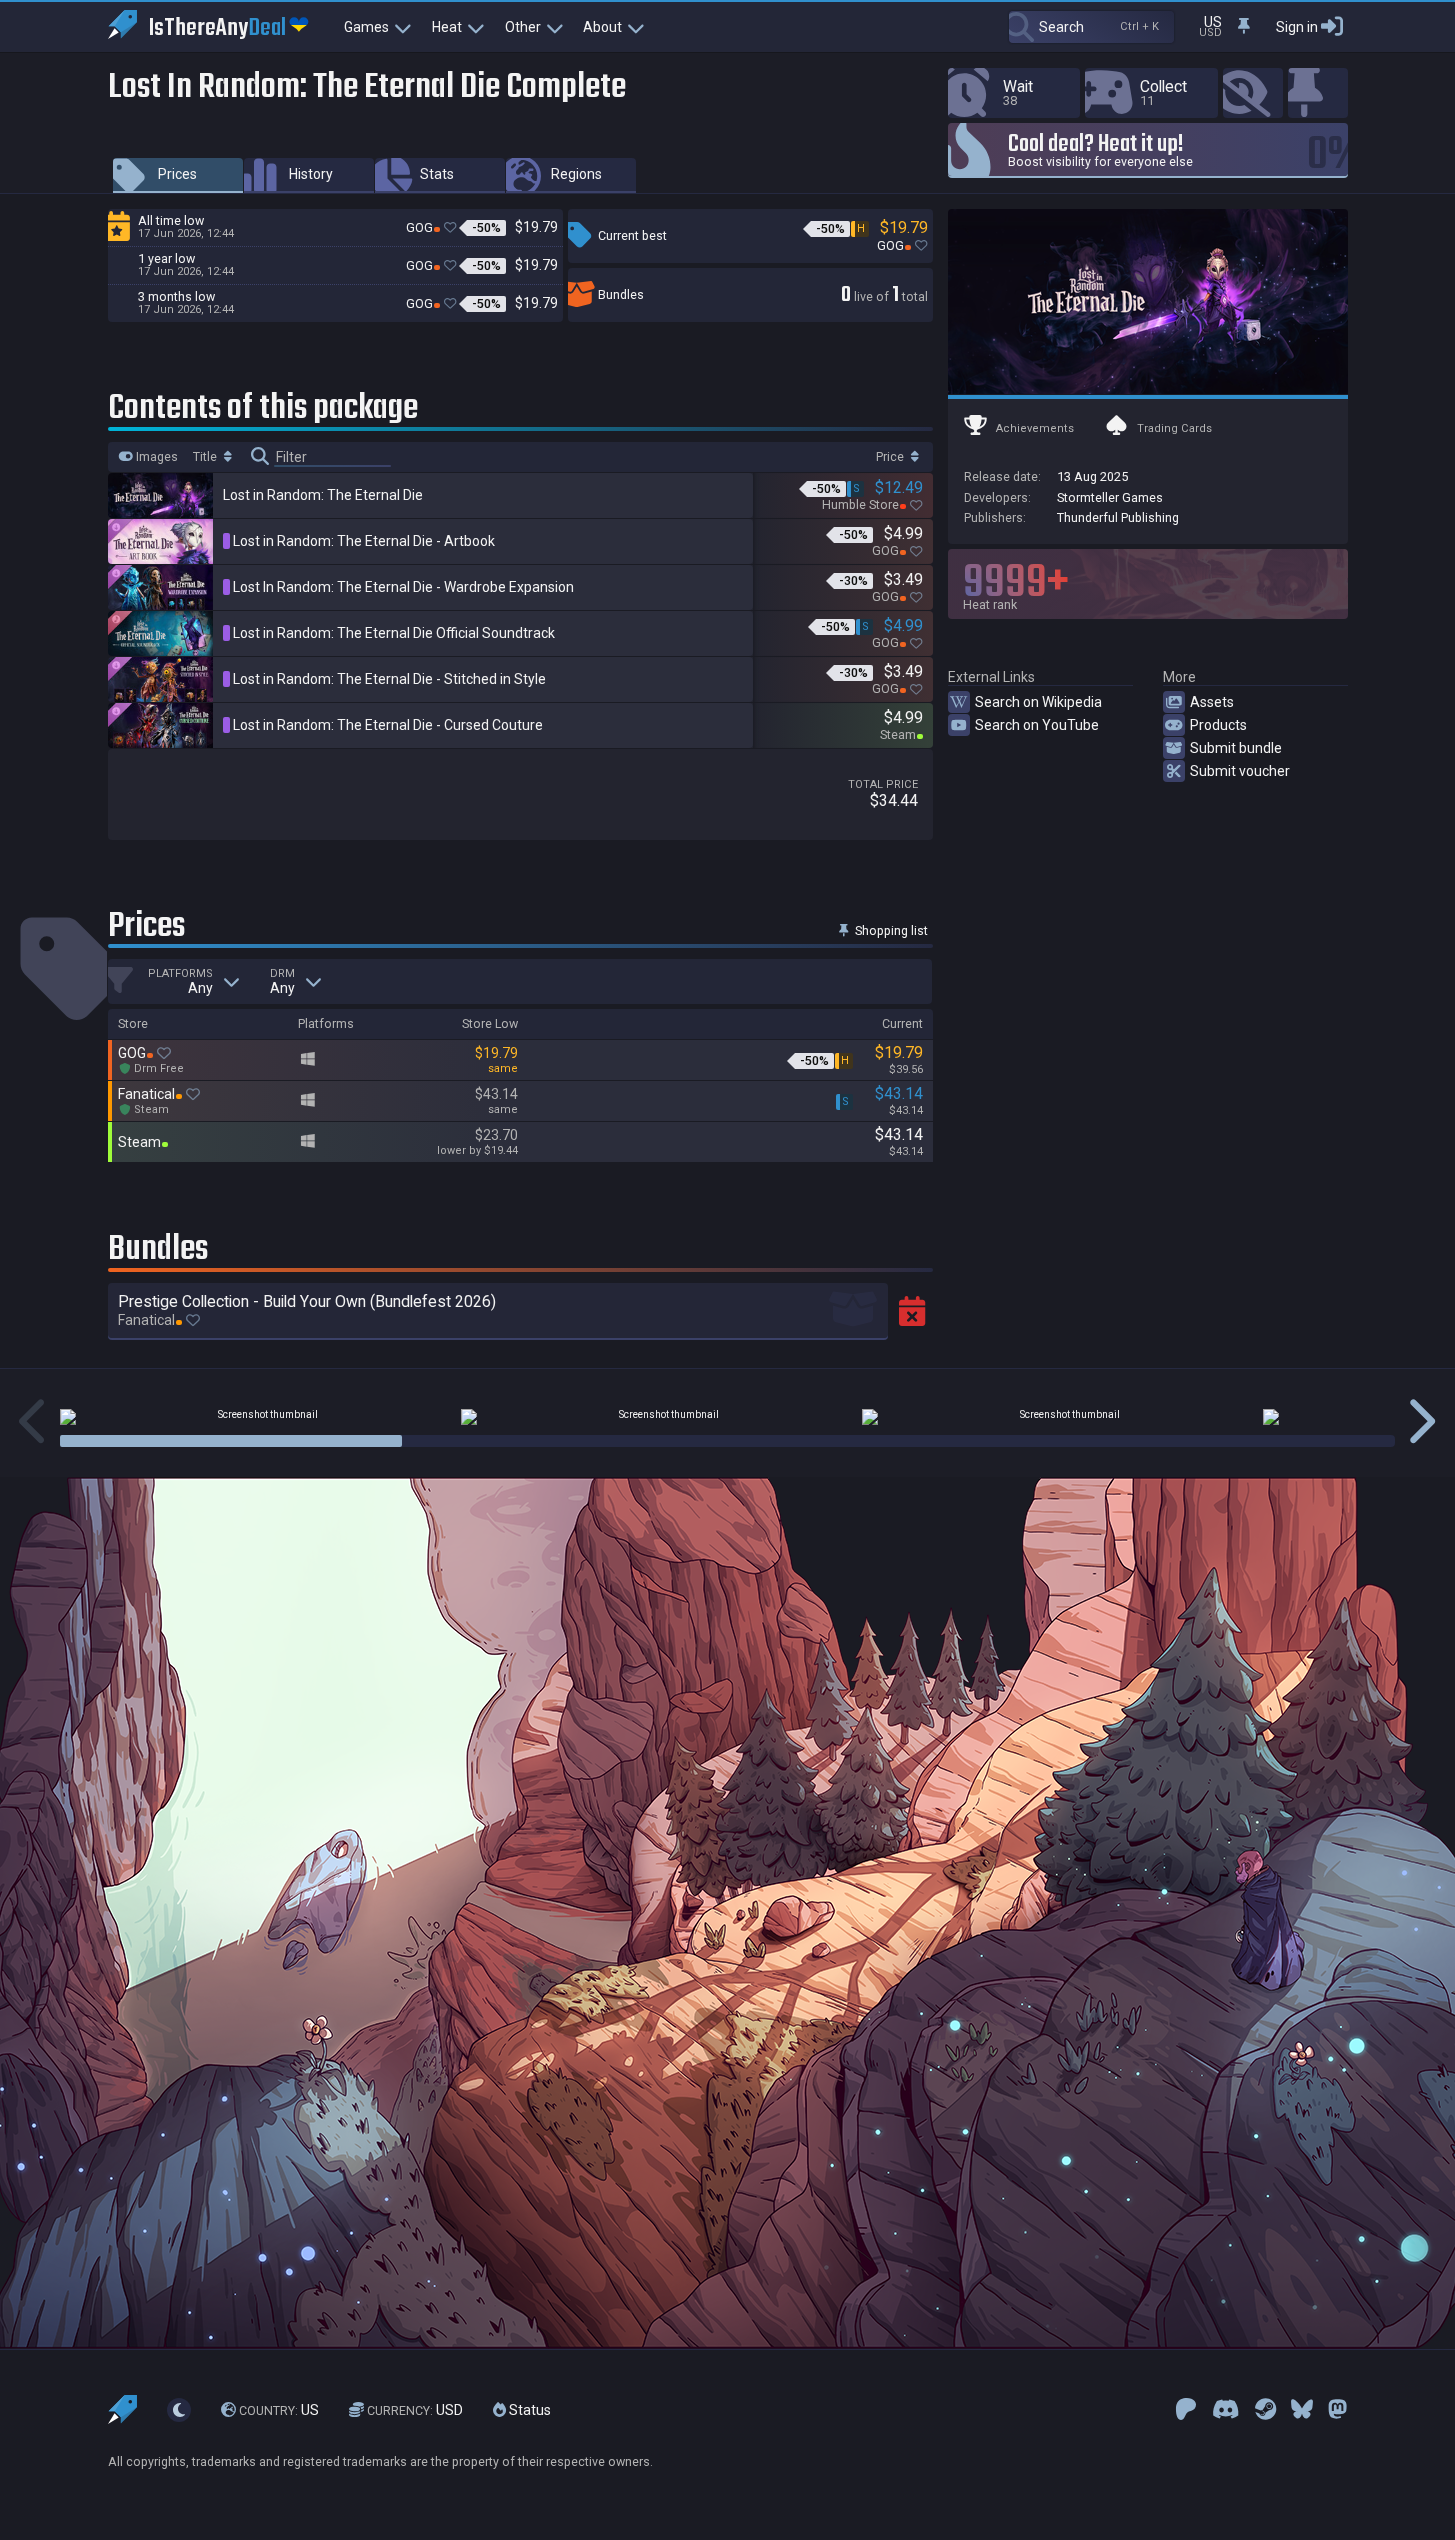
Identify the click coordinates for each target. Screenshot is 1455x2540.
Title (206, 457)
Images (155, 457)
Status (528, 2410)
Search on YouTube (1037, 725)
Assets (1212, 702)
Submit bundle (1236, 748)
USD (415, 2410)
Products (1218, 725)
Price (891, 457)
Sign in (1297, 27)
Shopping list (890, 930)
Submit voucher (1240, 771)
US (279, 2410)
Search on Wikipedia (1038, 702)
